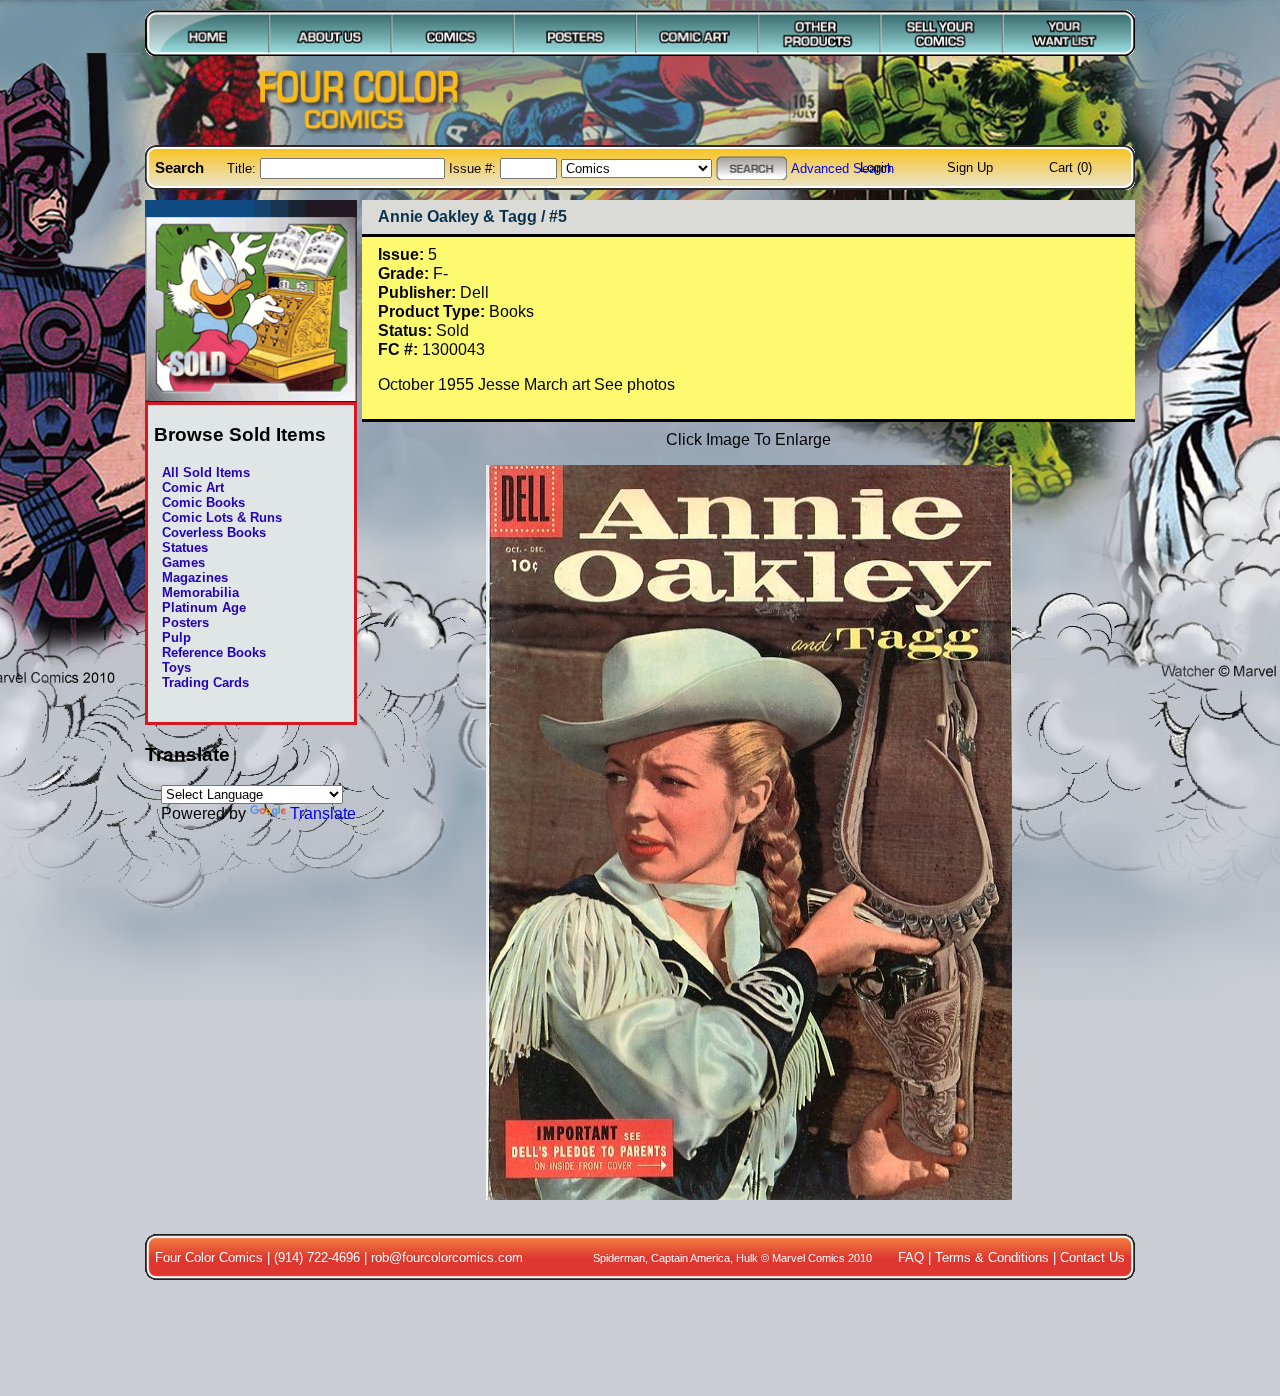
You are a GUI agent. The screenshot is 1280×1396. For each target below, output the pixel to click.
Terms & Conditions (992, 1257)
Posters (185, 622)
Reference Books (214, 652)
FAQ (911, 1257)
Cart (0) (1070, 167)
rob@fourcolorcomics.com (447, 1257)
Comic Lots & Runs (222, 517)
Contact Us (1092, 1257)
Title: (243, 168)
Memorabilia (200, 592)
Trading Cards (205, 682)
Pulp (176, 637)
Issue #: (474, 168)
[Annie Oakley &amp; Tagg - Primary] (748, 1210)
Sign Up (970, 167)
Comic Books (203, 502)
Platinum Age (204, 607)
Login (875, 167)
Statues (185, 547)
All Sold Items (206, 472)
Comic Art (193, 487)
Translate (323, 813)
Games (183, 562)
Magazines (195, 577)
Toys (176, 667)
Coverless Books (214, 532)
